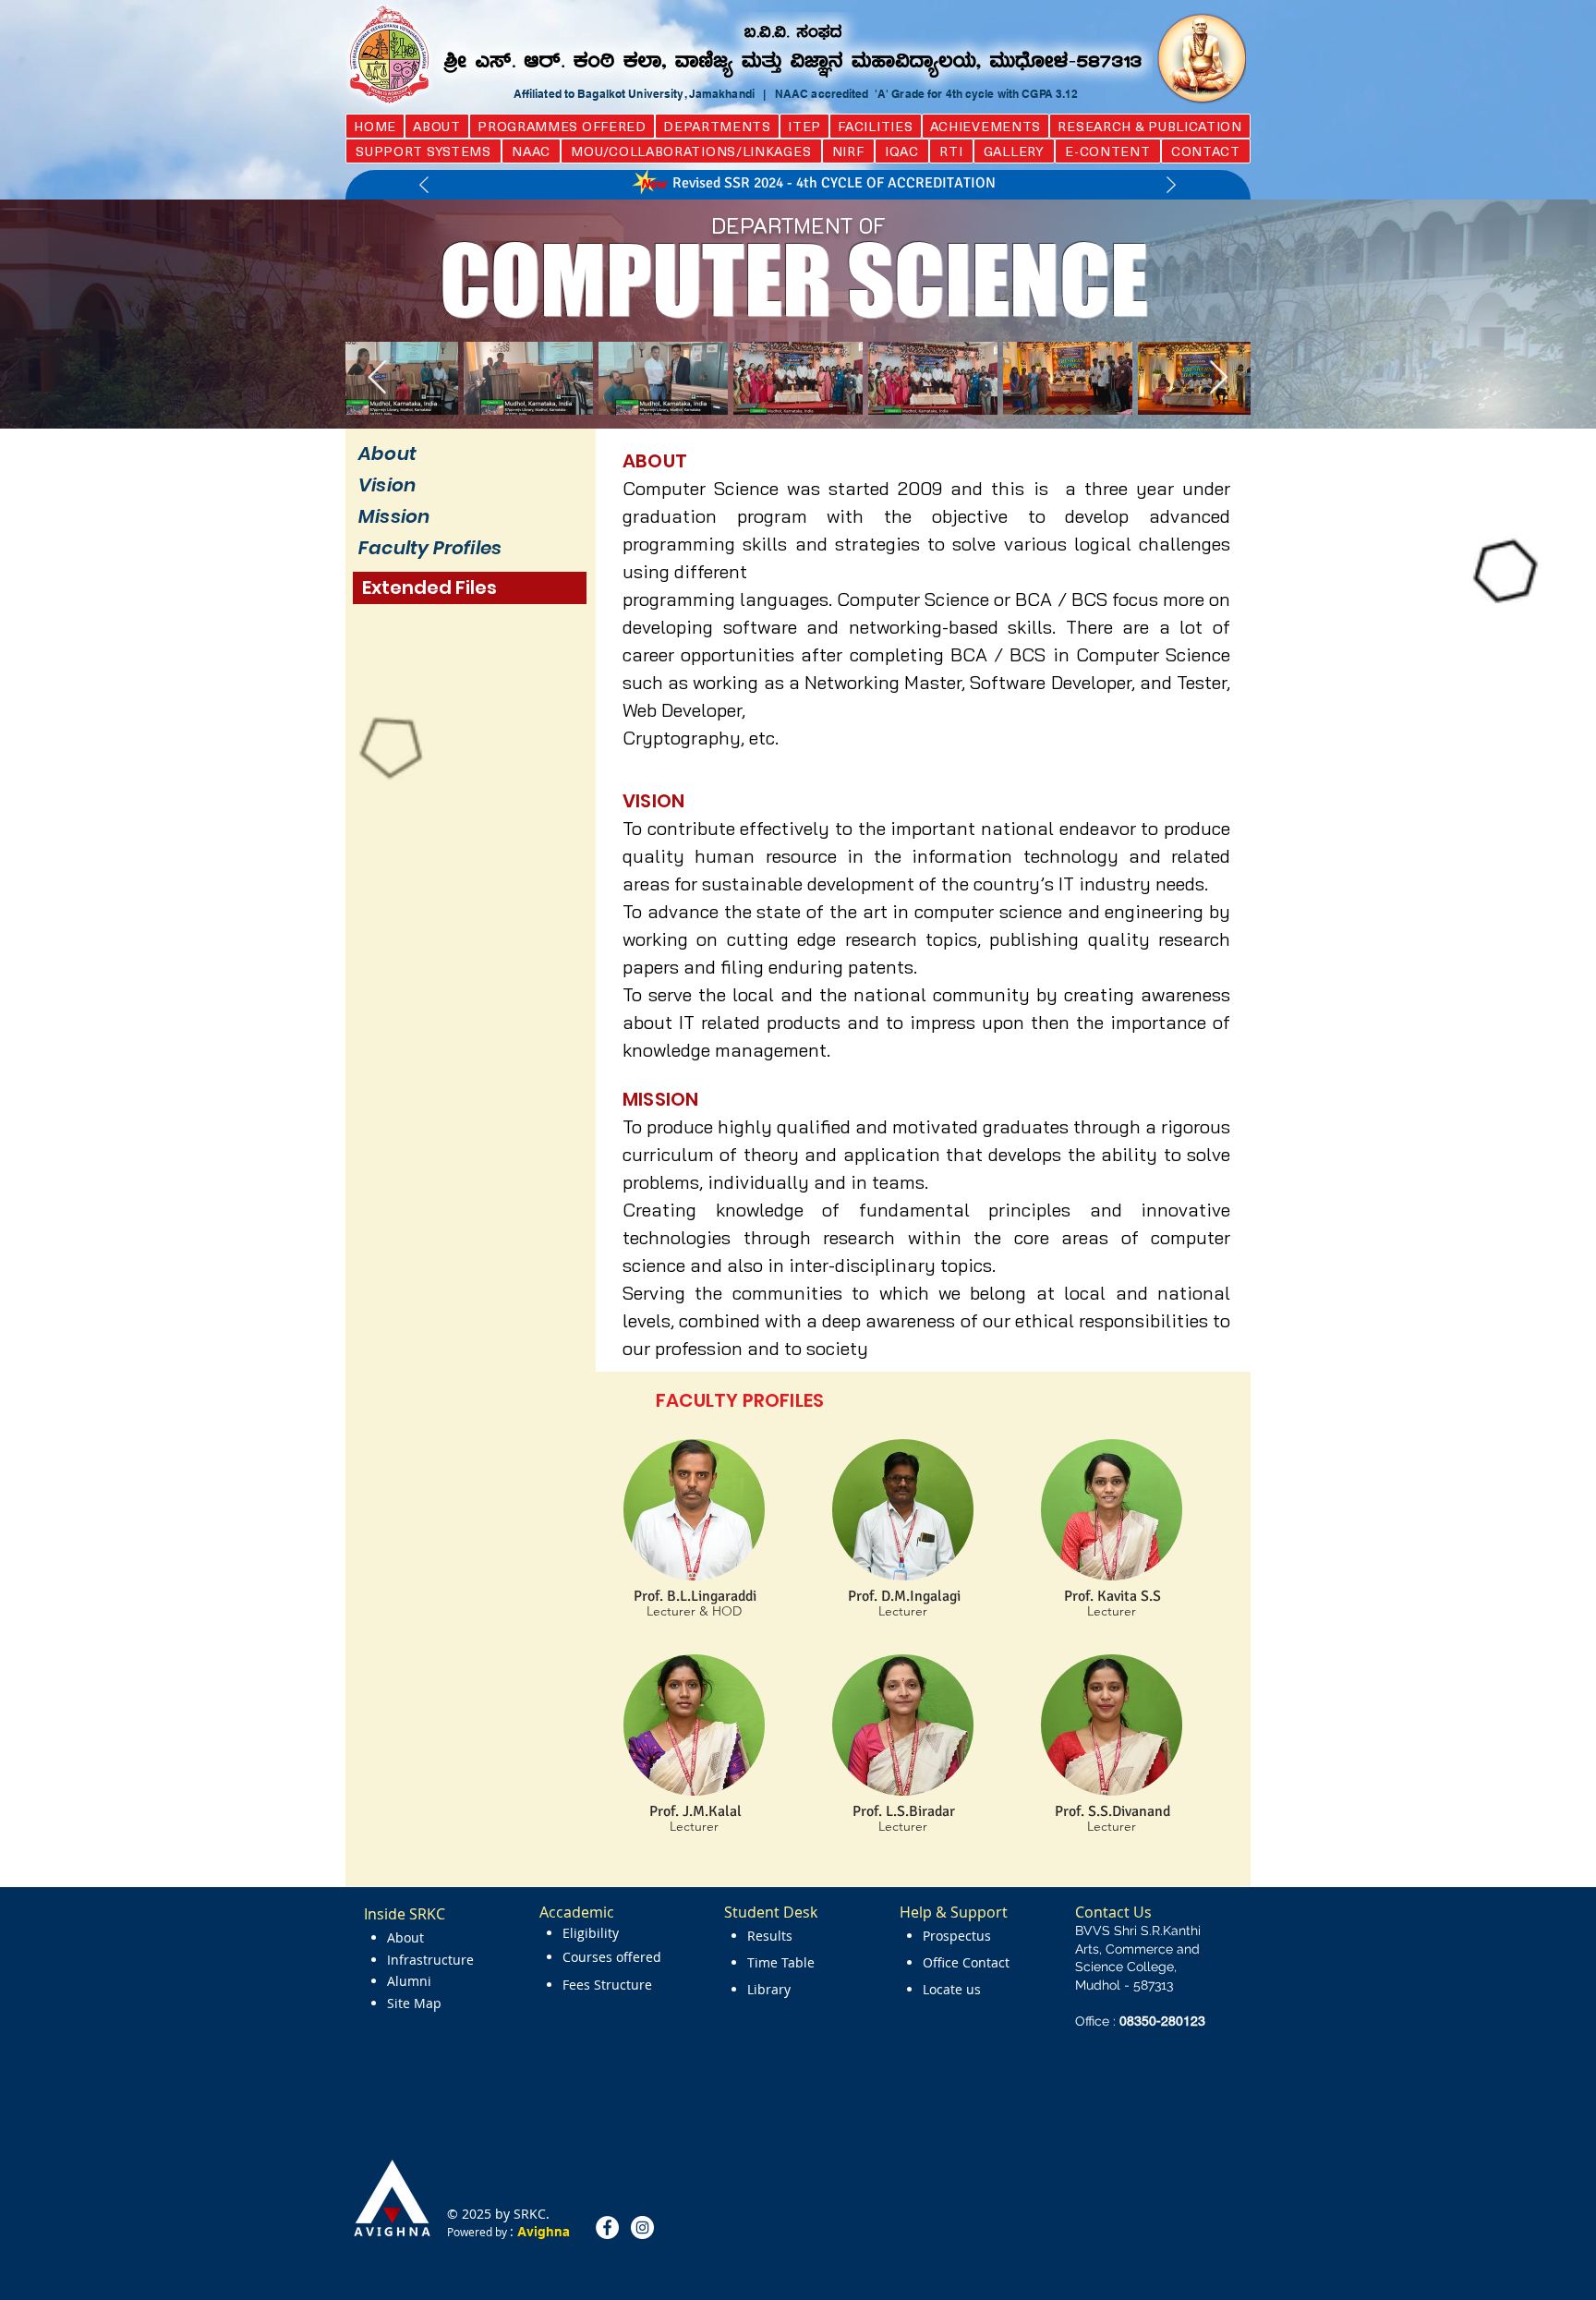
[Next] (1171, 186)
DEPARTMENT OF (798, 225)
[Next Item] (1219, 378)
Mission (394, 516)
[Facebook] (607, 2227)
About (387, 454)
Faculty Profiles (430, 548)
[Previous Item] (377, 378)
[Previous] (424, 186)
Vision (387, 485)
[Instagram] (642, 2227)
